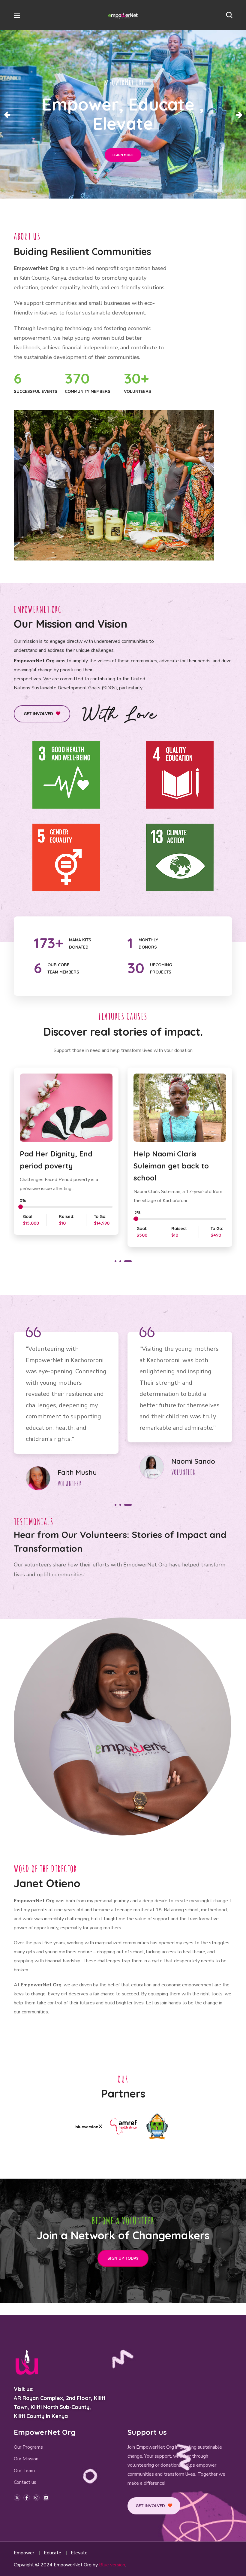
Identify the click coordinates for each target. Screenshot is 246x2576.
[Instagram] (36, 2498)
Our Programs (28, 2447)
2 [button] (126, 1261)
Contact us (25, 2482)
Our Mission (26, 2459)
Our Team (24, 2471)
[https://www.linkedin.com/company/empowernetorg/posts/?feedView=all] (46, 2498)
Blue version (112, 2565)
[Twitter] (17, 2498)
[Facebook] (27, 2498)
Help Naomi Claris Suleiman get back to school (57, 1166)
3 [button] (131, 1261)
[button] (229, 15)
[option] (66, 1158)
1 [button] (118, 1261)
